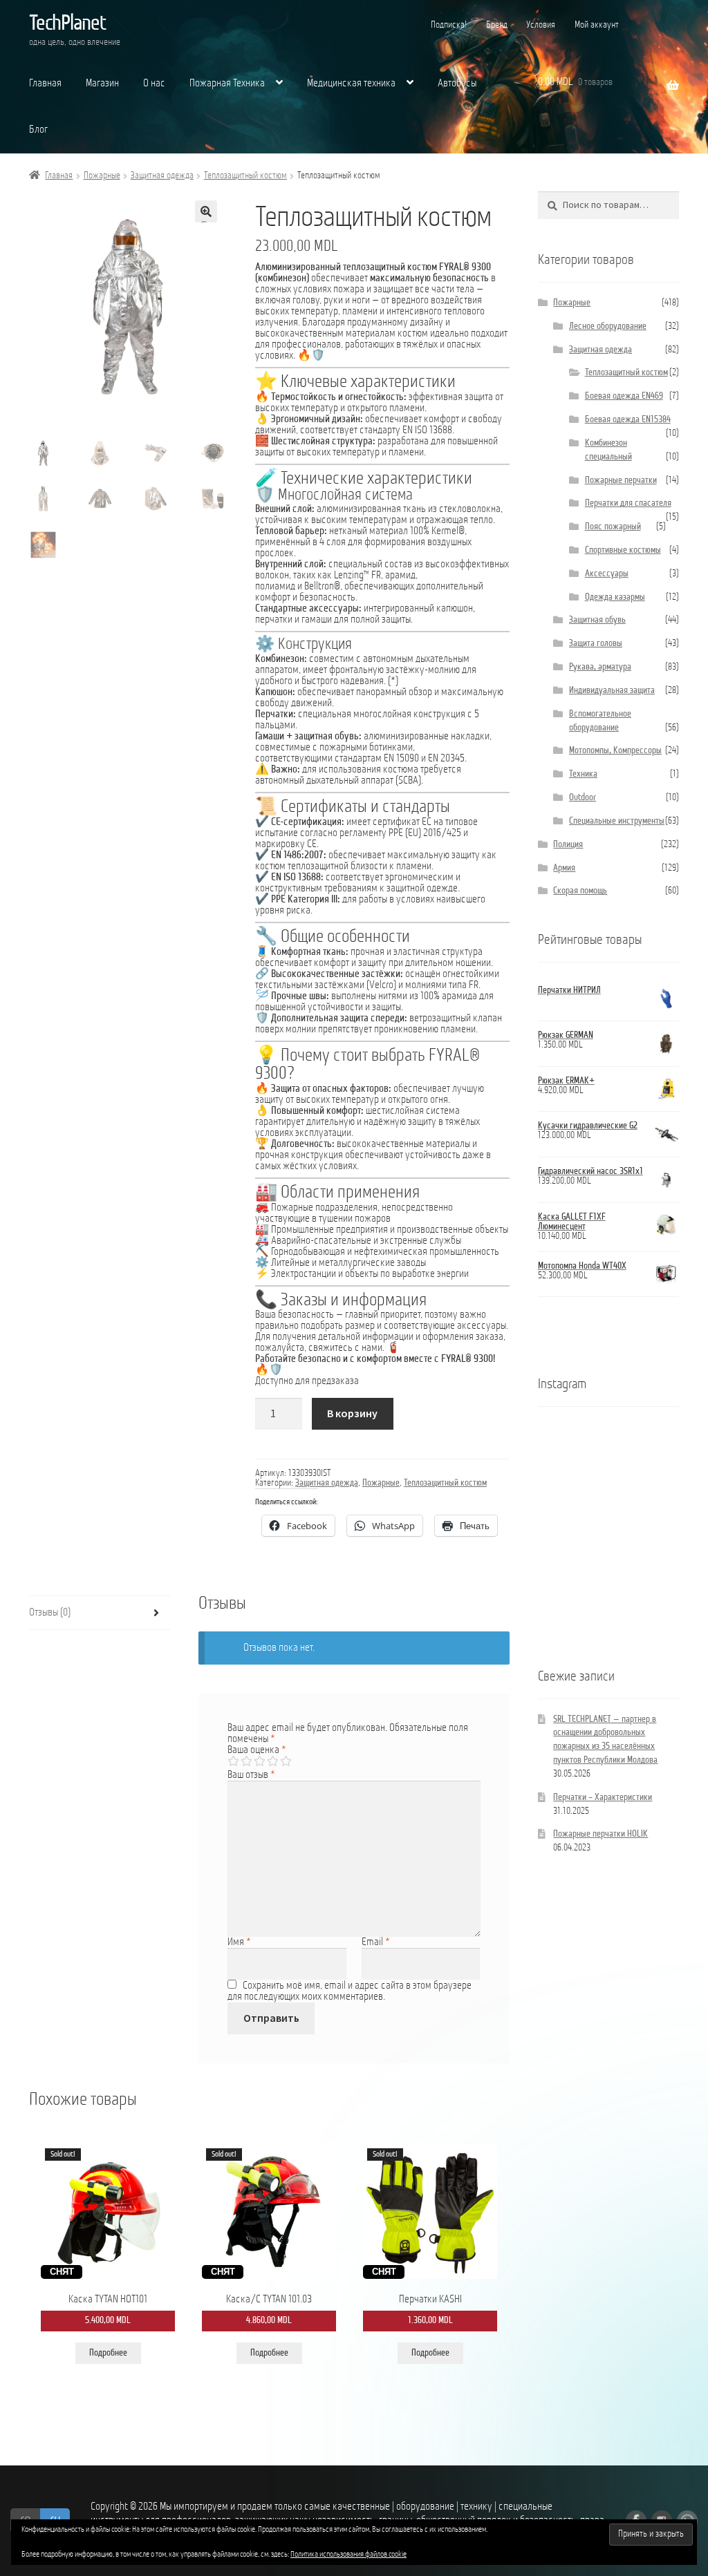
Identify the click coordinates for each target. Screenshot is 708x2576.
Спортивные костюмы (623, 550)
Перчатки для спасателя (628, 503)
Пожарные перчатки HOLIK (600, 1834)
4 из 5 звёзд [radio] (272, 1761)
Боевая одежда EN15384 (628, 420)
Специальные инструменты (617, 821)
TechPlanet (67, 24)
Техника (583, 774)
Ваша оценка (257, 1750)
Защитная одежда (162, 176)
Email (376, 1942)
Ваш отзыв (251, 1775)
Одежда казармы (615, 597)
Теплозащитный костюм (245, 176)
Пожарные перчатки (621, 481)
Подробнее (108, 2353)
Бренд (497, 25)
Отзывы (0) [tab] (50, 1613)
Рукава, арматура (600, 667)
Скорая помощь (580, 891)
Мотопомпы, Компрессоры (615, 751)
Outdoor (583, 798)
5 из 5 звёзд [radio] (286, 1761)
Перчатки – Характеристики (603, 1798)
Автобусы (457, 84)
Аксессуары (607, 574)
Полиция (568, 845)
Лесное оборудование (608, 326)
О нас (154, 84)
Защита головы (596, 644)
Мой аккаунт (597, 25)
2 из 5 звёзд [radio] (246, 1761)
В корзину (352, 1413)
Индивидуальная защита (612, 691)
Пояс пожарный (613, 527)
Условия (541, 25)
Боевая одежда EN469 (624, 396)
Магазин (102, 84)
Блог (38, 130)
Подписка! (449, 25)
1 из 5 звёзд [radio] (233, 1761)
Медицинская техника (351, 84)
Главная (45, 84)
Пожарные (102, 176)
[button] (206, 211)
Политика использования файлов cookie (348, 2555)
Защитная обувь (597, 620)
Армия (564, 868)
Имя (239, 1942)
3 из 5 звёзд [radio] (259, 1761)
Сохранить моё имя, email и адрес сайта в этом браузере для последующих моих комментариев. (350, 1991)
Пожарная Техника (227, 84)
